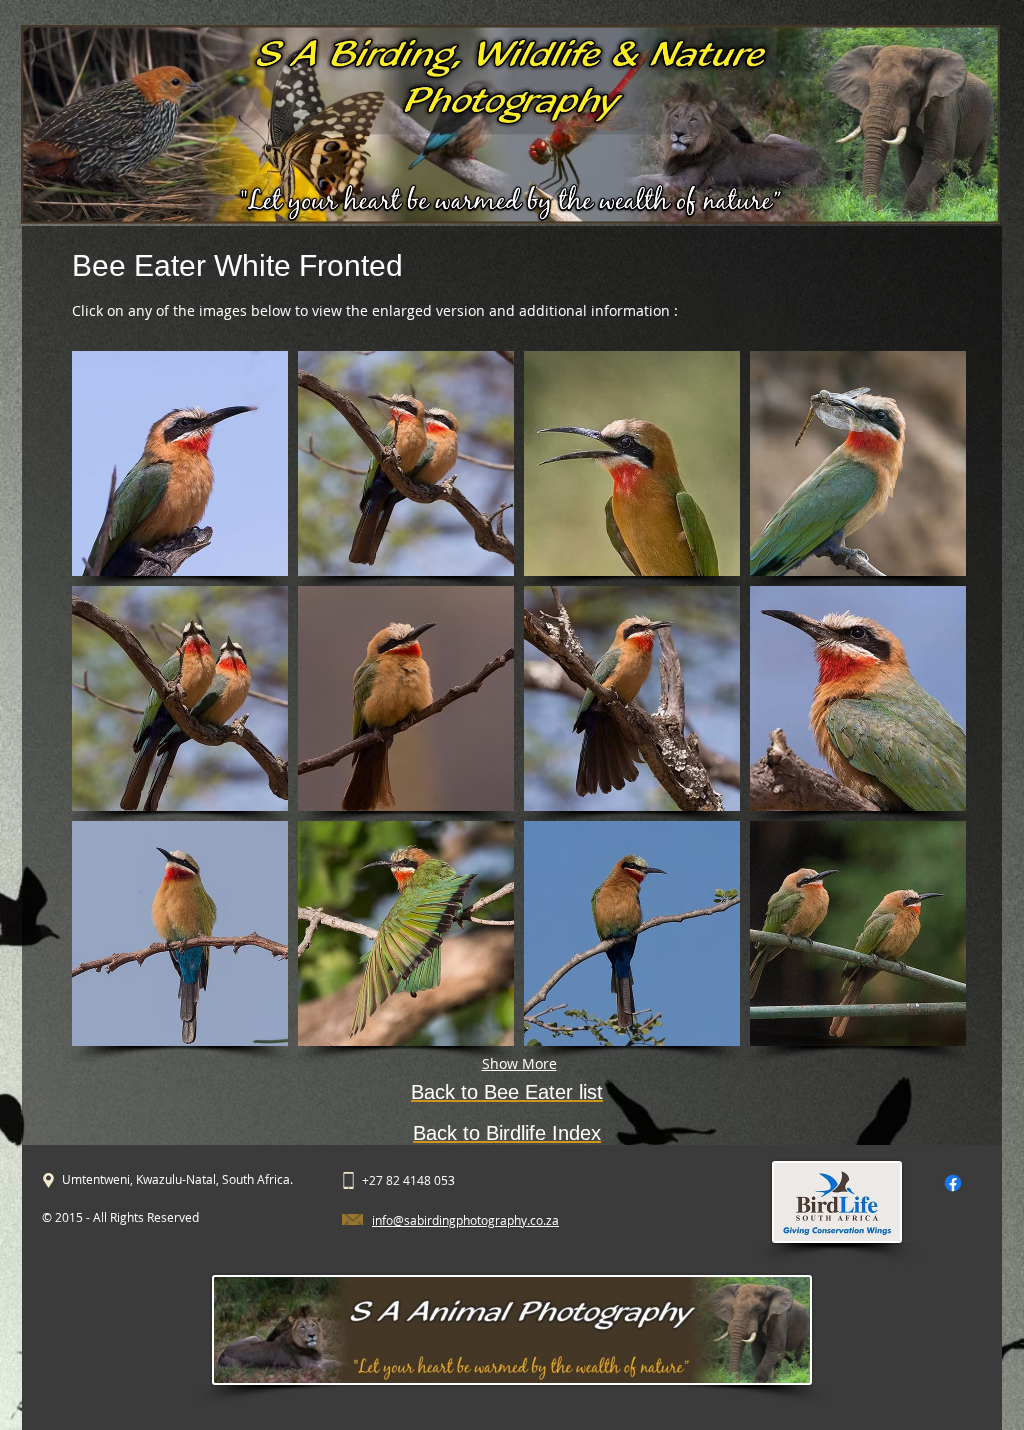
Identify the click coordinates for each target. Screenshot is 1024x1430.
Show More (519, 1063)
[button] (180, 463)
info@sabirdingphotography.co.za (465, 1220)
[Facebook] (953, 1183)
